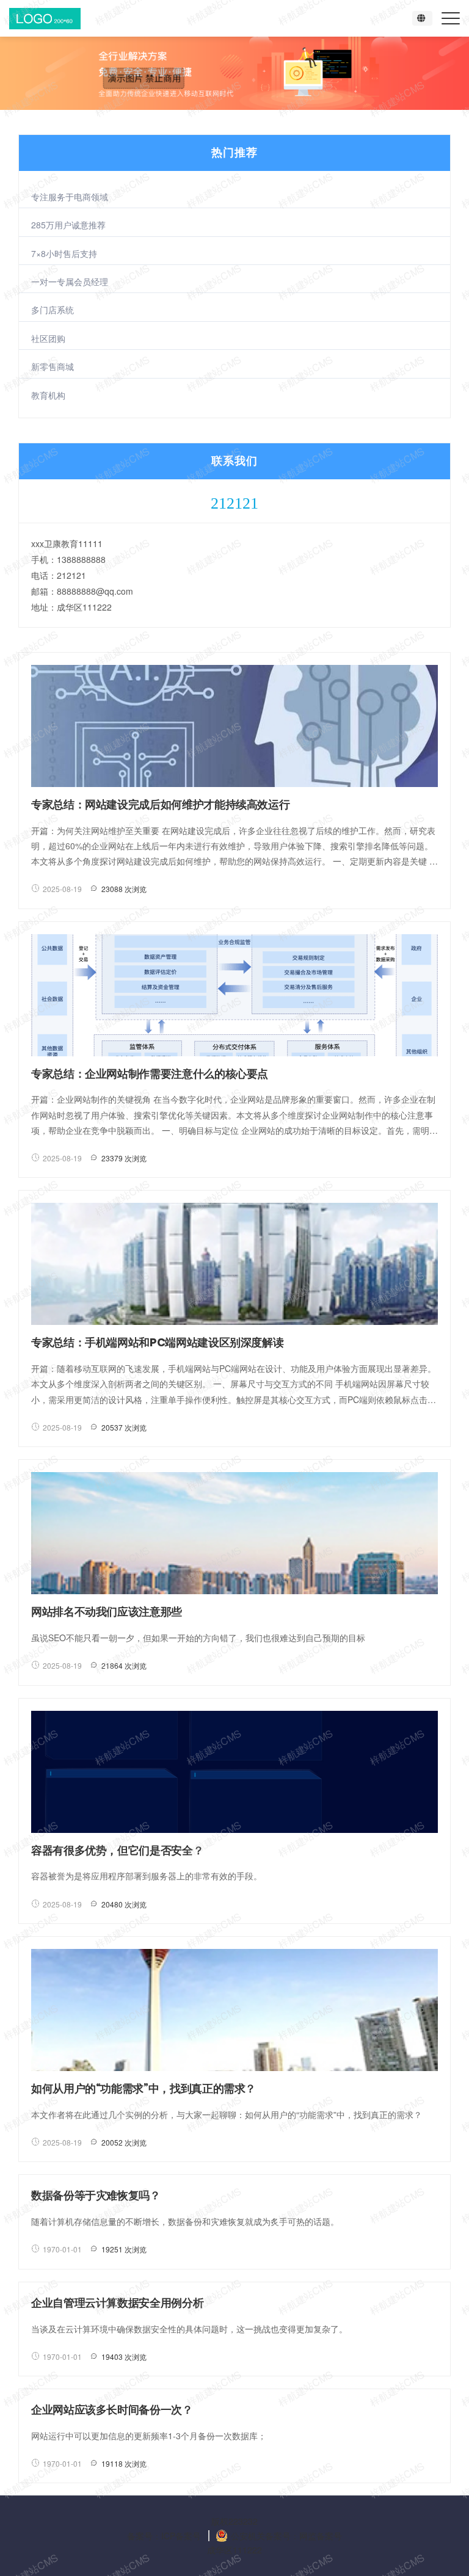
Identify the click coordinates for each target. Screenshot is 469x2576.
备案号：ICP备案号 (164, 2536)
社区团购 (48, 338)
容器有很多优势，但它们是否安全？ (117, 1850)
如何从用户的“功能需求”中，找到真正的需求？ (144, 2088)
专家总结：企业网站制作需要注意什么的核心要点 (150, 1074)
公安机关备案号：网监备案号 (286, 2536)
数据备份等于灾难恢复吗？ (96, 2195)
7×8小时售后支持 (64, 253)
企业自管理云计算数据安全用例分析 (117, 2303)
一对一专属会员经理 (70, 281)
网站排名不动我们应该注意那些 (107, 1612)
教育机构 (48, 395)
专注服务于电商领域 (70, 197)
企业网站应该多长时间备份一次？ (112, 2410)
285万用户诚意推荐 (68, 225)
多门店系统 (53, 310)
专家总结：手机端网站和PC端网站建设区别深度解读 (157, 1342)
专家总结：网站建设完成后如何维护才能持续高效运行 (160, 804)
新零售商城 (53, 366)
